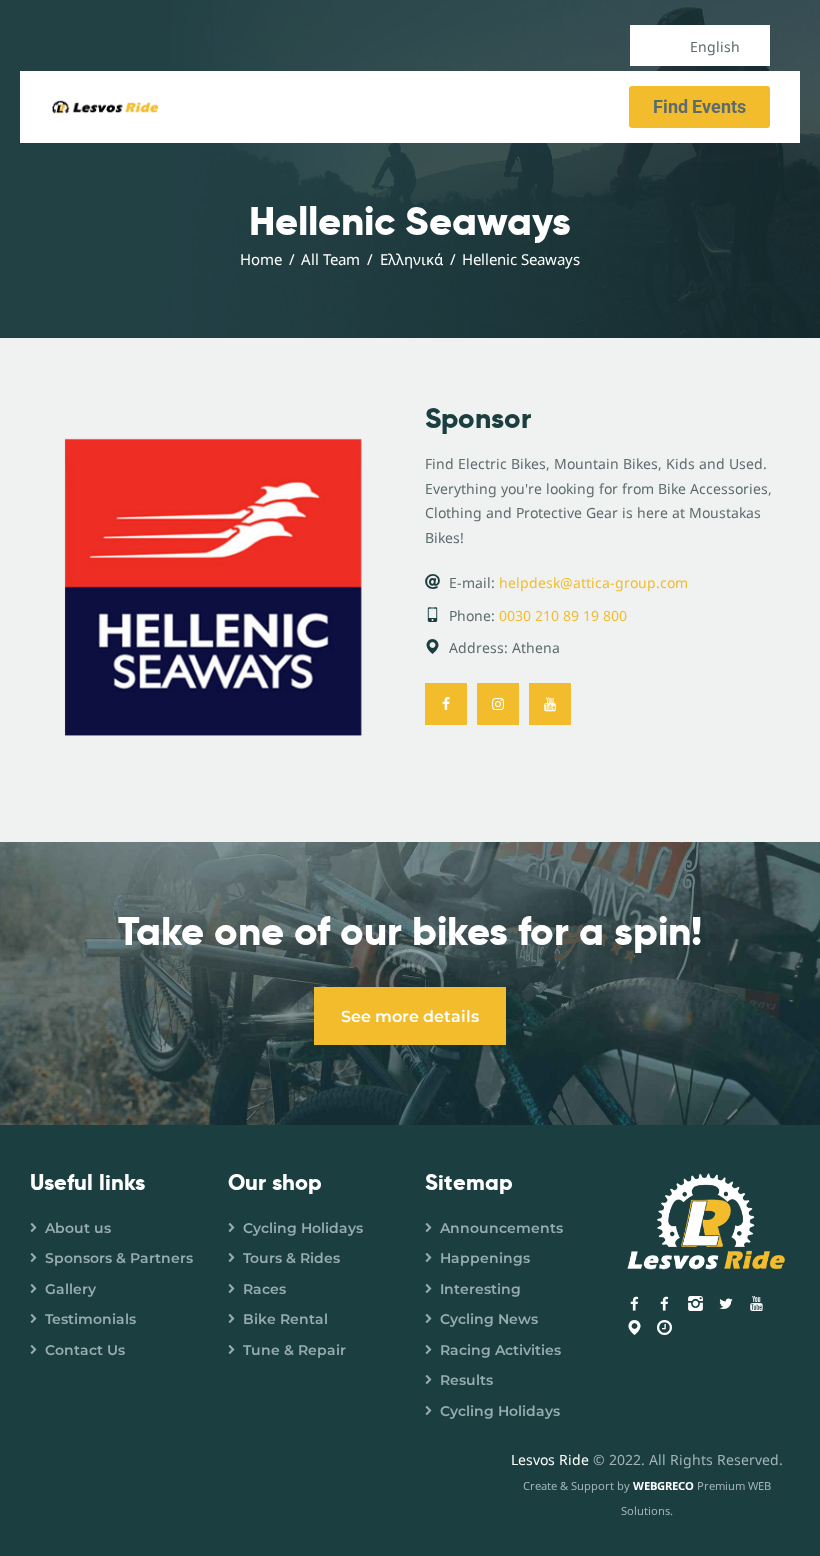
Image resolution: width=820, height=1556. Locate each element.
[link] (446, 704)
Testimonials (90, 1319)
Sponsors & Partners (119, 1258)
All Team (330, 259)
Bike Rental (285, 1319)
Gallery (70, 1289)
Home (261, 259)
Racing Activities (500, 1350)
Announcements (501, 1228)
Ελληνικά (411, 259)
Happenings (485, 1258)
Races (264, 1289)
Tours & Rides (291, 1258)
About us (78, 1228)
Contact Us (85, 1350)
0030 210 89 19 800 (563, 615)
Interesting (480, 1289)
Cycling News (489, 1319)
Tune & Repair (294, 1350)
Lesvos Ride (550, 1459)
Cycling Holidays (303, 1228)
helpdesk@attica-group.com (593, 582)
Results (466, 1380)
